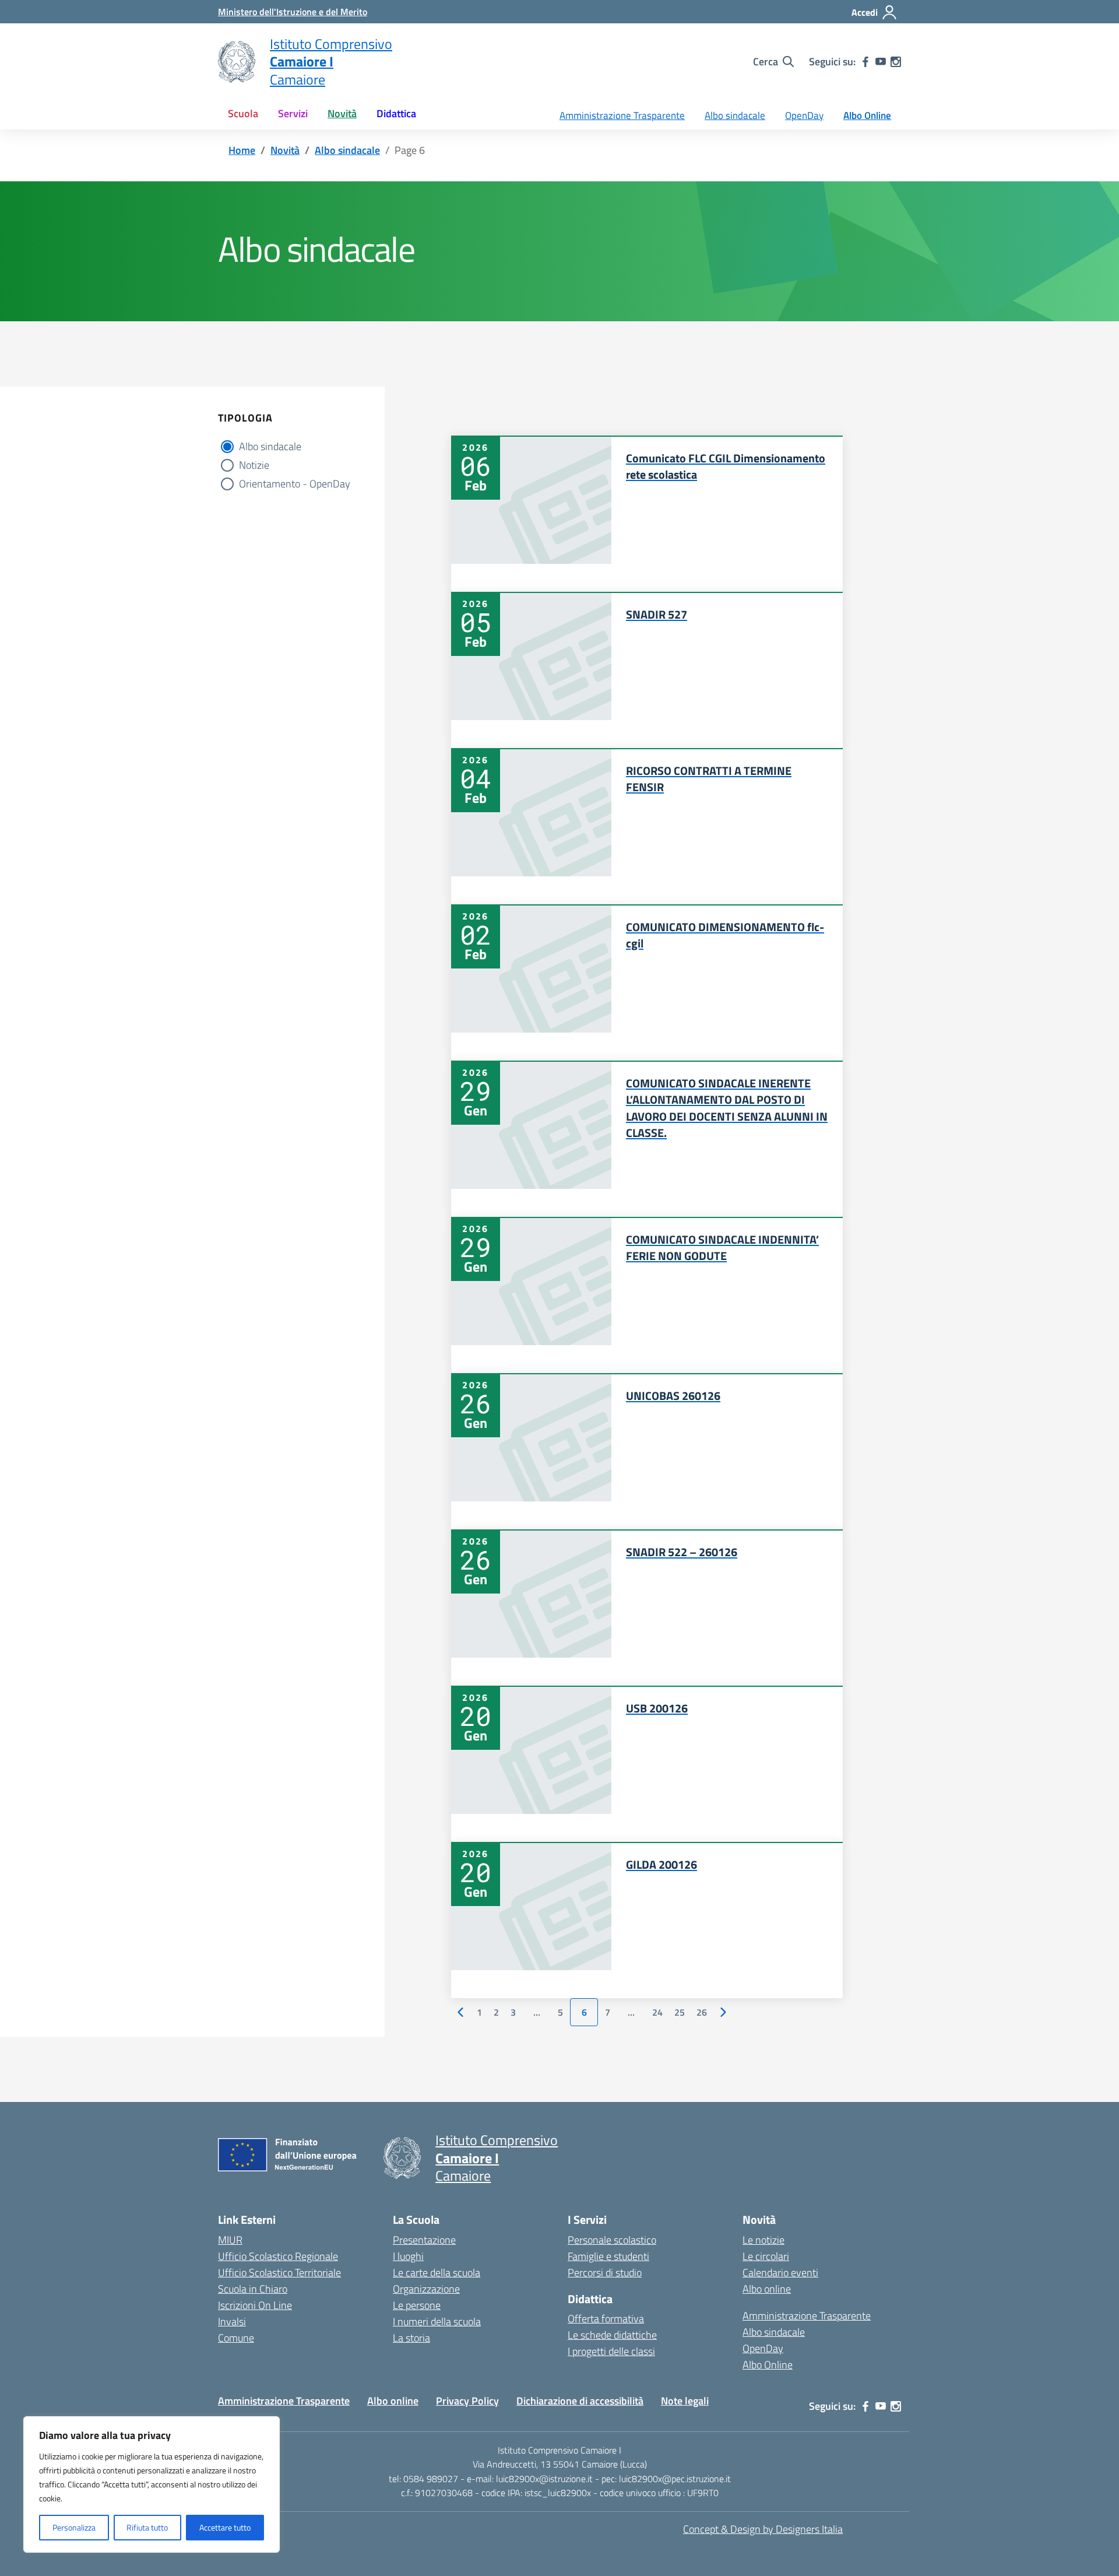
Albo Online (867, 115)
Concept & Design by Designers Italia (763, 2529)
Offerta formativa (606, 2319)
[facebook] (865, 62)
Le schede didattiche (612, 2335)
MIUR (230, 2240)
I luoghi (408, 2256)
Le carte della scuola (437, 2273)
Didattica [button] (396, 113)
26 (702, 2012)
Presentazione (424, 2240)
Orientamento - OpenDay (295, 484)
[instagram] (896, 62)
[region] (152, 2484)
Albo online (767, 2289)
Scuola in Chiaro (253, 2289)
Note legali (685, 2401)
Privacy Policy (467, 2401)
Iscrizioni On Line (255, 2305)
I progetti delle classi (611, 2351)
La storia (411, 2338)
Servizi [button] (293, 113)
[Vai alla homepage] (237, 62)
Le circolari (766, 2256)
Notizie (254, 465)
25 (680, 2012)
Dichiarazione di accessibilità (580, 2401)
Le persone (417, 2305)
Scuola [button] (243, 113)
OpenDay (804, 115)
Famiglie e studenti (608, 2256)
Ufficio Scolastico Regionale (278, 2256)
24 (657, 2012)
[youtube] (881, 62)
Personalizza (74, 2527)
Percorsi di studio (605, 2273)
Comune (236, 2338)
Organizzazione (426, 2289)
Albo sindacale (735, 115)
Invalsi (232, 2321)
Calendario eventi (780, 2273)
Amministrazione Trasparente (622, 115)
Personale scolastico (612, 2240)
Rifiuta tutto (147, 2527)
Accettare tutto (225, 2527)
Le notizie (763, 2240)
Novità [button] (342, 113)
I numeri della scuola (437, 2321)
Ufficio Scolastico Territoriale (279, 2273)
